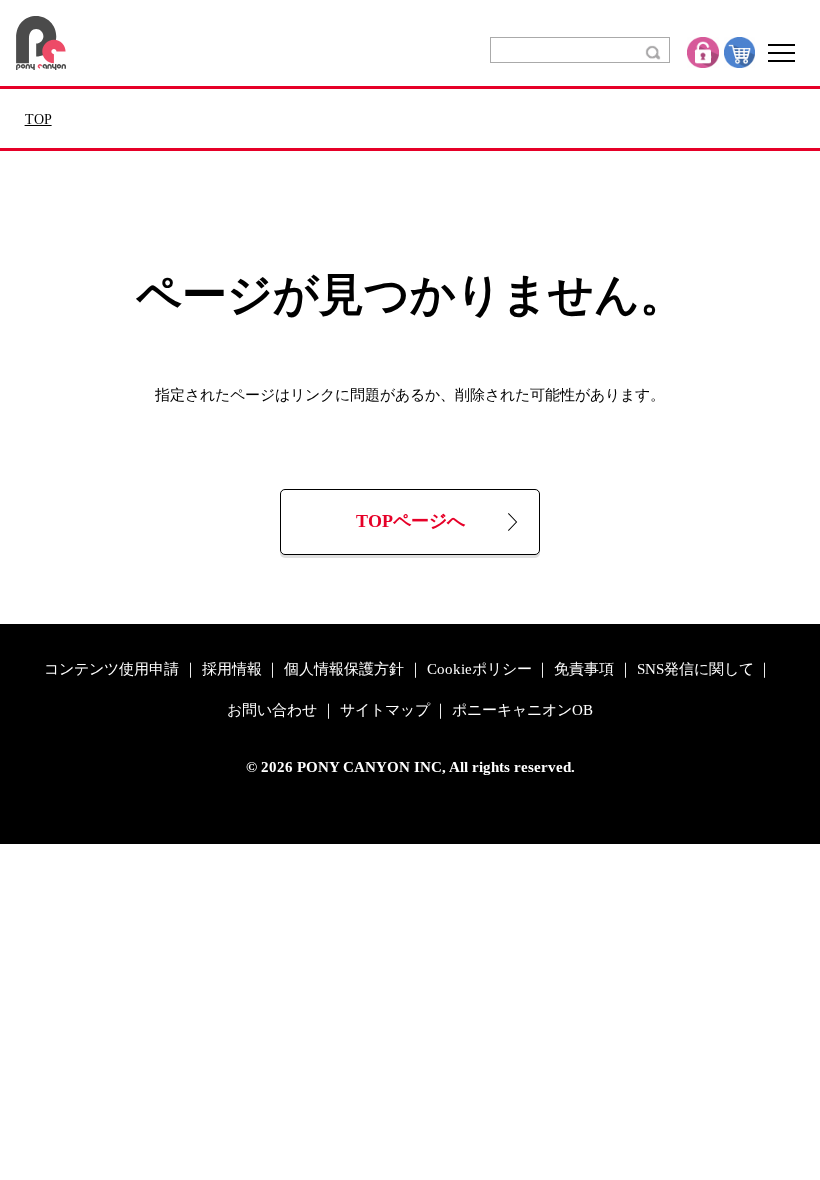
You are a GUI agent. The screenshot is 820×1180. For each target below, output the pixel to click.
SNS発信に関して (695, 669)
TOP (38, 120)
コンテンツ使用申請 (111, 669)
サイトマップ (385, 710)
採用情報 (232, 669)
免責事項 (584, 669)
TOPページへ (410, 522)
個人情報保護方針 (344, 669)
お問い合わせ (272, 710)
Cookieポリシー (479, 669)
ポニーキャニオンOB (522, 710)
